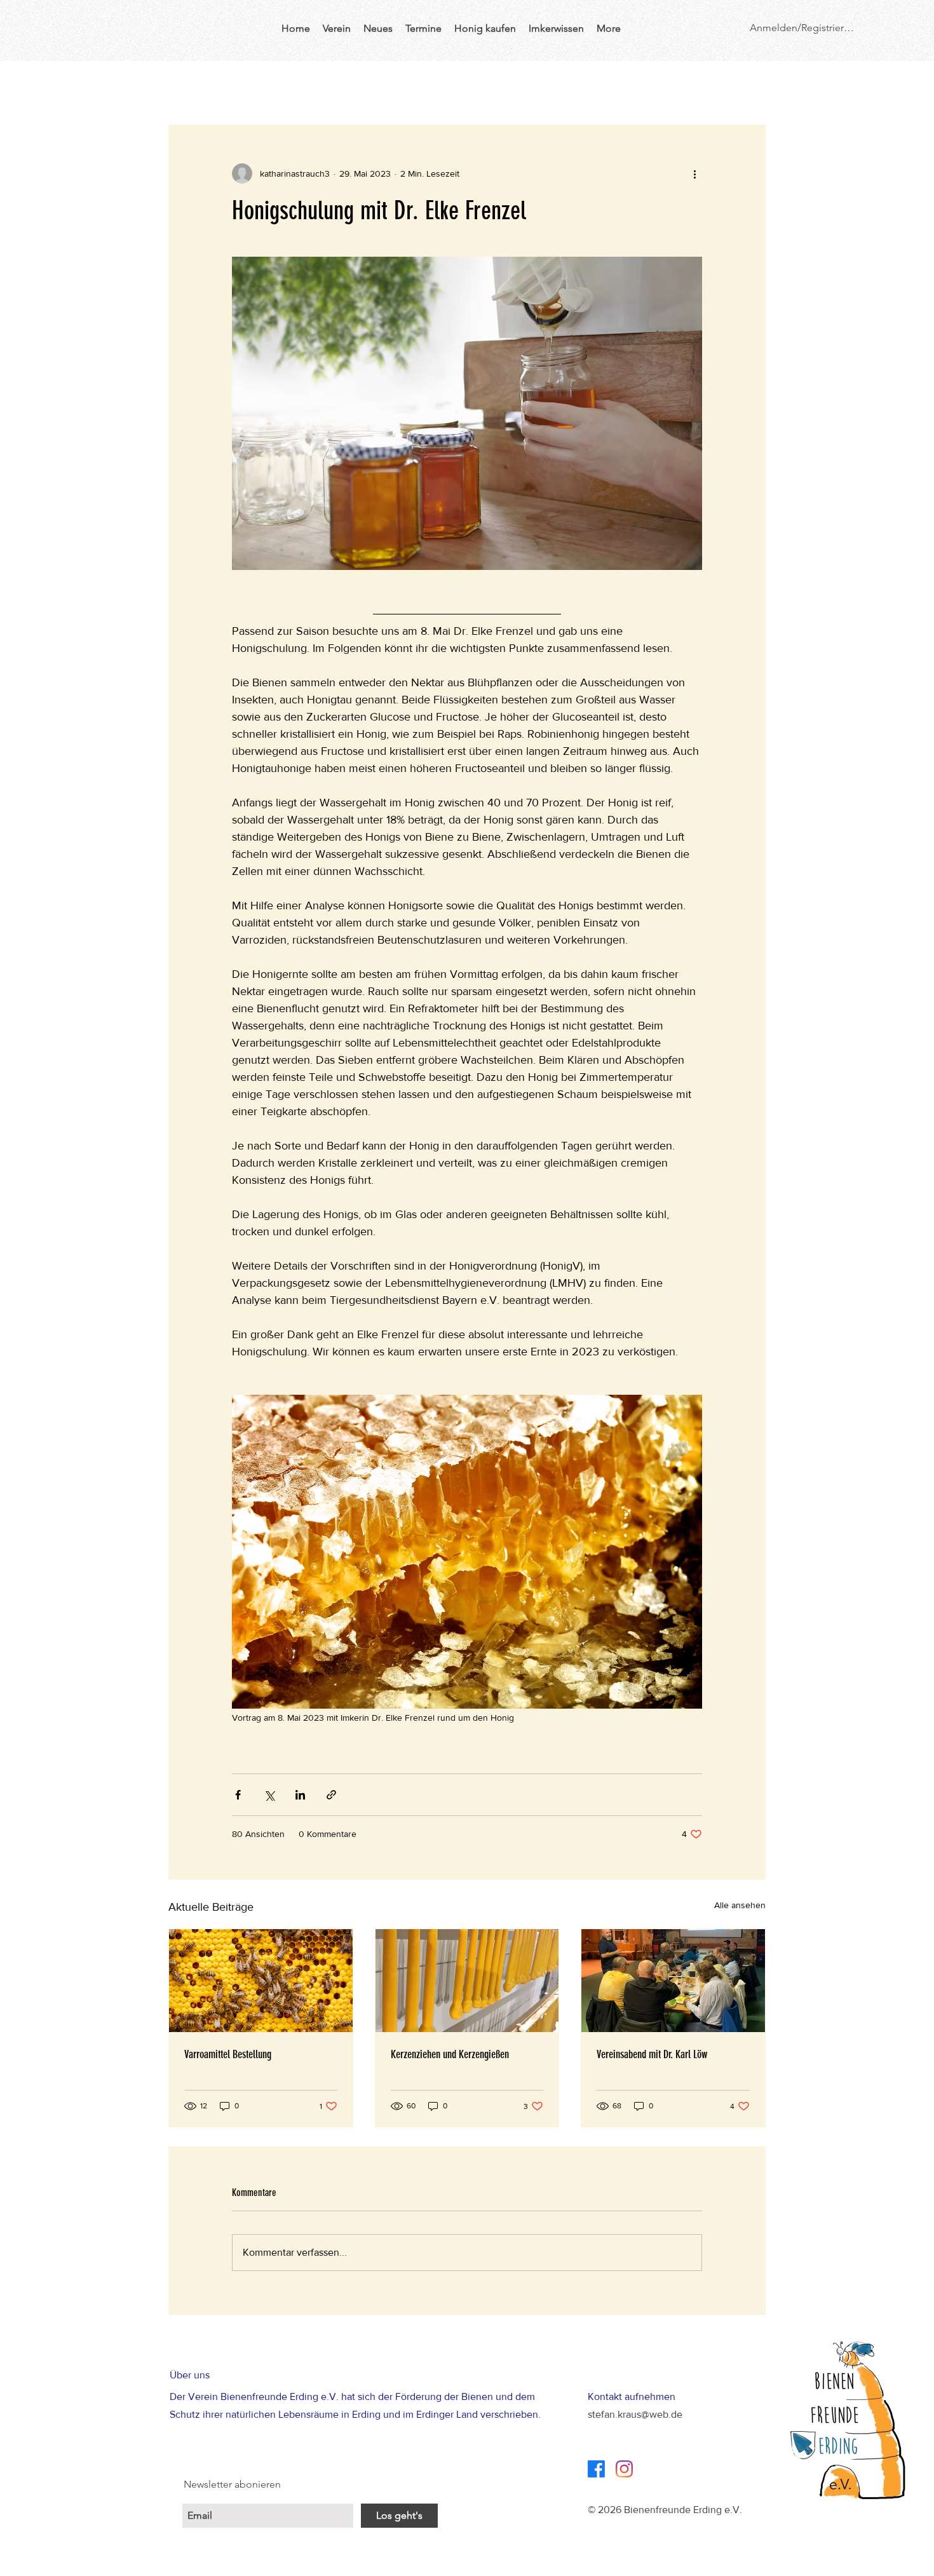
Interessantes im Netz (589, 86)
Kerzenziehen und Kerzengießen (450, 2054)
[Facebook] (596, 2469)
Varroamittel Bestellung (228, 2054)
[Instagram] (624, 2469)
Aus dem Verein (268, 86)
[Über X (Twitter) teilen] (269, 1795)
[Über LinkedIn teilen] (300, 1795)
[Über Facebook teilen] (238, 1795)
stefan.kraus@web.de (635, 2414)
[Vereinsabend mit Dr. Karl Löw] (673, 1981)
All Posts (187, 86)
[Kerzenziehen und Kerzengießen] (467, 1981)
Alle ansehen (740, 1905)
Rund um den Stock (472, 86)
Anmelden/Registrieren (802, 28)
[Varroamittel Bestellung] (261, 1981)
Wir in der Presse (366, 86)
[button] (749, 86)
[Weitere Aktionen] (694, 173)
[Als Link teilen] (331, 1795)
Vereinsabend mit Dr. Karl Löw (652, 2054)
